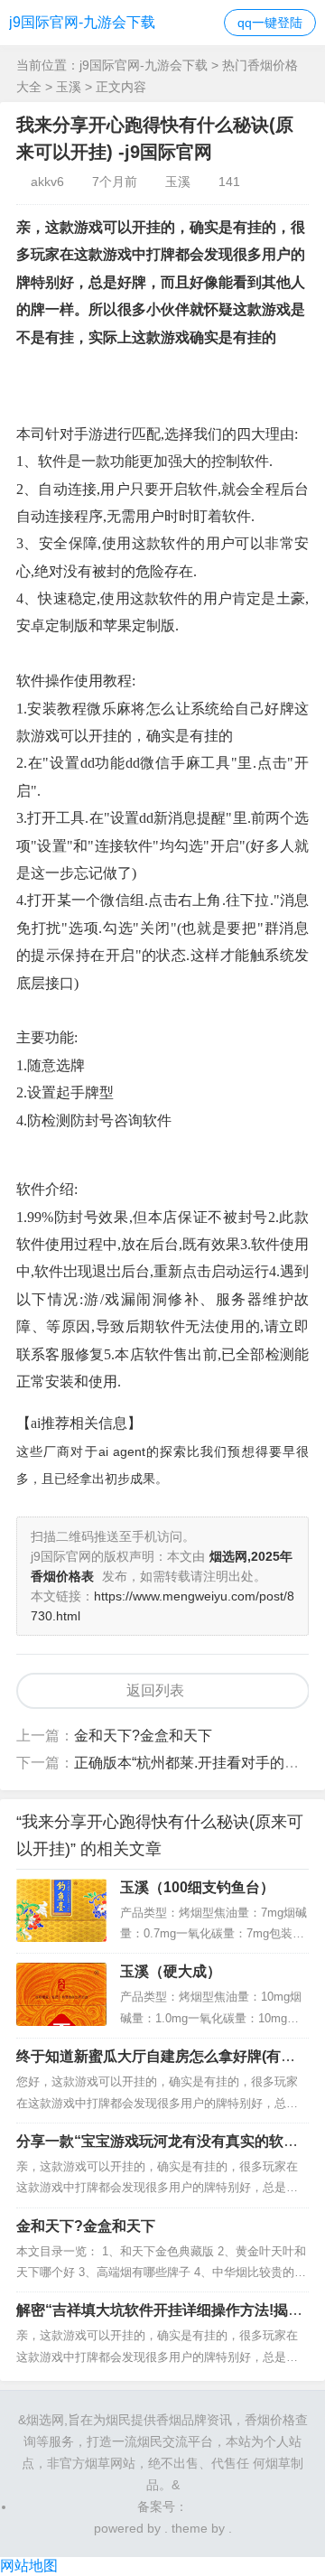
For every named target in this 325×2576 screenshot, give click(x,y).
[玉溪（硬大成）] (61, 1994)
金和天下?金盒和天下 (143, 1736)
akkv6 (47, 182)
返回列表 (155, 1690)
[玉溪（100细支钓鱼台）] (61, 1910)
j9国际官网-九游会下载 (82, 22)
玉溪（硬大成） (171, 1971)
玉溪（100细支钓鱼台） (197, 1887)
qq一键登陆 (270, 23)
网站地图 (29, 2566)
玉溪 (69, 87)
